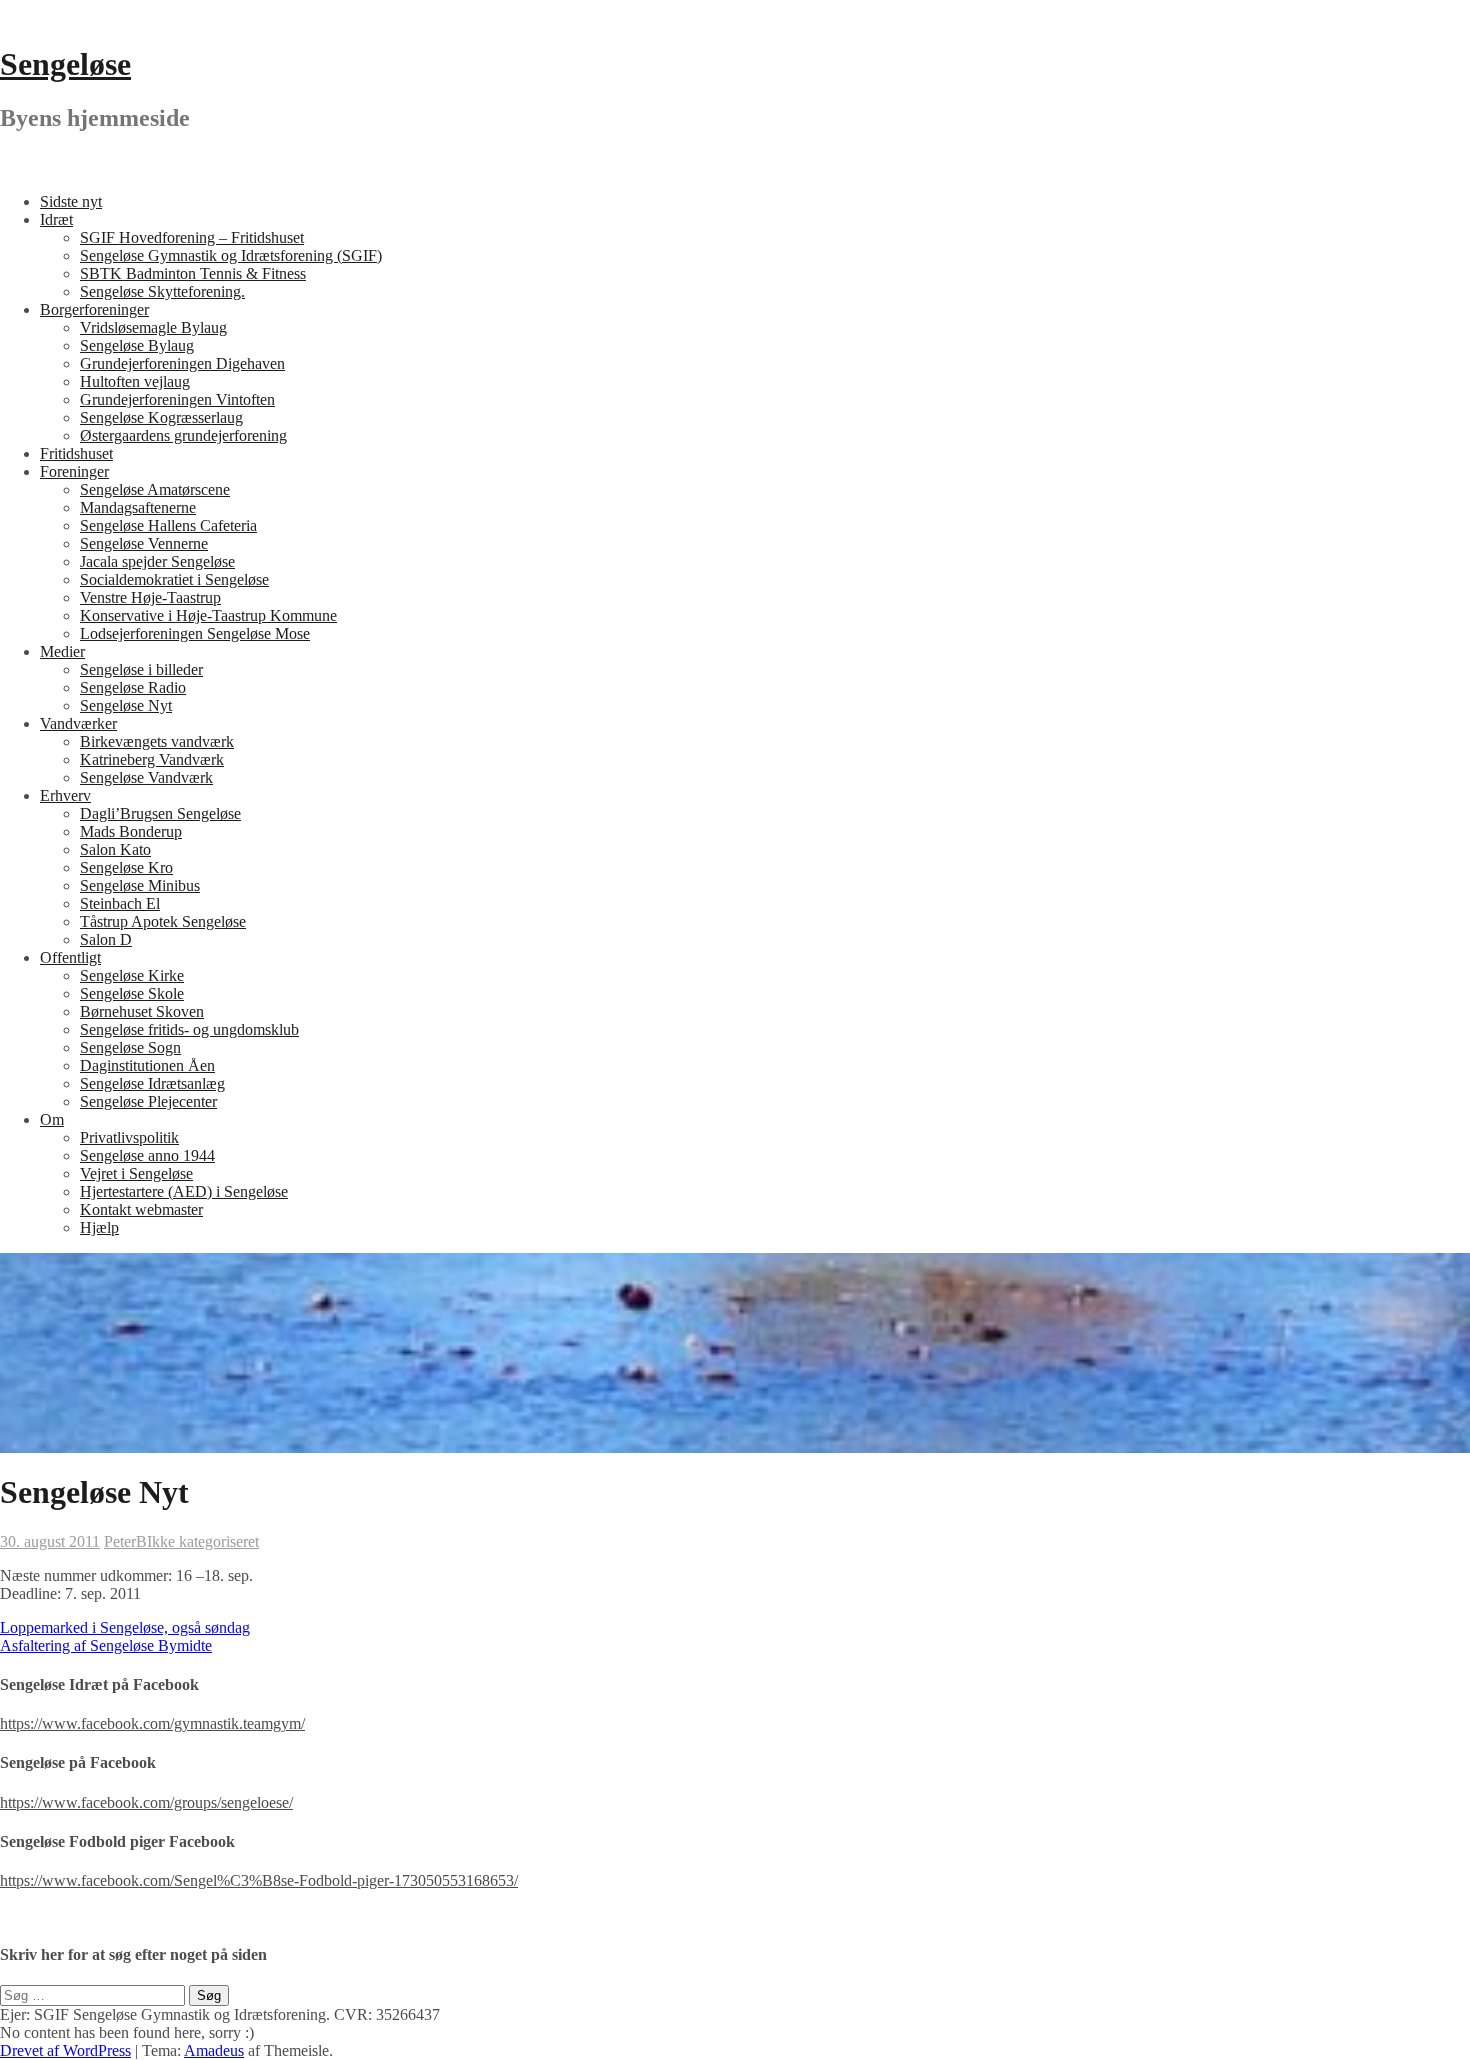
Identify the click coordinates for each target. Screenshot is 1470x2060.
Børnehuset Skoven (142, 1011)
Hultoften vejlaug (135, 381)
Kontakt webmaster (141, 1209)
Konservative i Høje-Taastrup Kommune (208, 615)
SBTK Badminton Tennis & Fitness (193, 273)
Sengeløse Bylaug (137, 345)
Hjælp (99, 1227)
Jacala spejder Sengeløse (157, 561)
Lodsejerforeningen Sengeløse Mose (195, 633)
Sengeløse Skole (132, 993)
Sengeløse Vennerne (144, 543)
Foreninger (74, 471)
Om (52, 1119)
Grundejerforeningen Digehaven (182, 363)
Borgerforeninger (94, 309)
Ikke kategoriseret (203, 1541)
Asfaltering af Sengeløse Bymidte (106, 1645)
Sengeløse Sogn (130, 1047)
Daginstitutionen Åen (147, 1065)
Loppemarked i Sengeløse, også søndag (125, 1627)
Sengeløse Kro (126, 867)
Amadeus (214, 2050)
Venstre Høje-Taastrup (150, 597)
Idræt (56, 219)
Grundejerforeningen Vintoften (177, 399)
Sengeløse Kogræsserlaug (161, 417)
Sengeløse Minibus (140, 885)
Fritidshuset (76, 453)
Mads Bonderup (131, 831)
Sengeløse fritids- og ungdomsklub (189, 1029)
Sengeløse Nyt (126, 705)
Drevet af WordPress (65, 2050)
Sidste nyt (71, 201)
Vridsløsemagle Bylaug (153, 327)
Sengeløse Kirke (132, 975)
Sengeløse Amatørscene (155, 489)
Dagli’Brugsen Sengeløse (160, 813)
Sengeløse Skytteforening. (162, 291)
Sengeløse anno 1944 (147, 1155)
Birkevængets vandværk (157, 741)
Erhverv (65, 795)
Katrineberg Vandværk (152, 759)
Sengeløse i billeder (141, 669)
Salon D (106, 939)
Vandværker (78, 723)
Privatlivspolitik (129, 1137)
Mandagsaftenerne (138, 507)
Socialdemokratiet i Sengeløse (174, 579)
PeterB (125, 1541)
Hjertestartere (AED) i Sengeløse (184, 1191)
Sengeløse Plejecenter (148, 1101)
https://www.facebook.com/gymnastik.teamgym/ (152, 1723)
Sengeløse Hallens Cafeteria (168, 525)
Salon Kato (115, 849)
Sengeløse (65, 64)
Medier (62, 651)
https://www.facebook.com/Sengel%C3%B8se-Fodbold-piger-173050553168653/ (259, 1880)
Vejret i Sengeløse (136, 1173)
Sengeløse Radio (133, 687)
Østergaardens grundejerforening (183, 435)
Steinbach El (120, 903)
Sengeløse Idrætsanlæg (152, 1083)
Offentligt (70, 957)
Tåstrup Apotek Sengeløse (163, 921)
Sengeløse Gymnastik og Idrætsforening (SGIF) (231, 255)
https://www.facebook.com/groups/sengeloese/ (146, 1802)
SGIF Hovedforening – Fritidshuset (192, 237)
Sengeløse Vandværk (146, 777)
